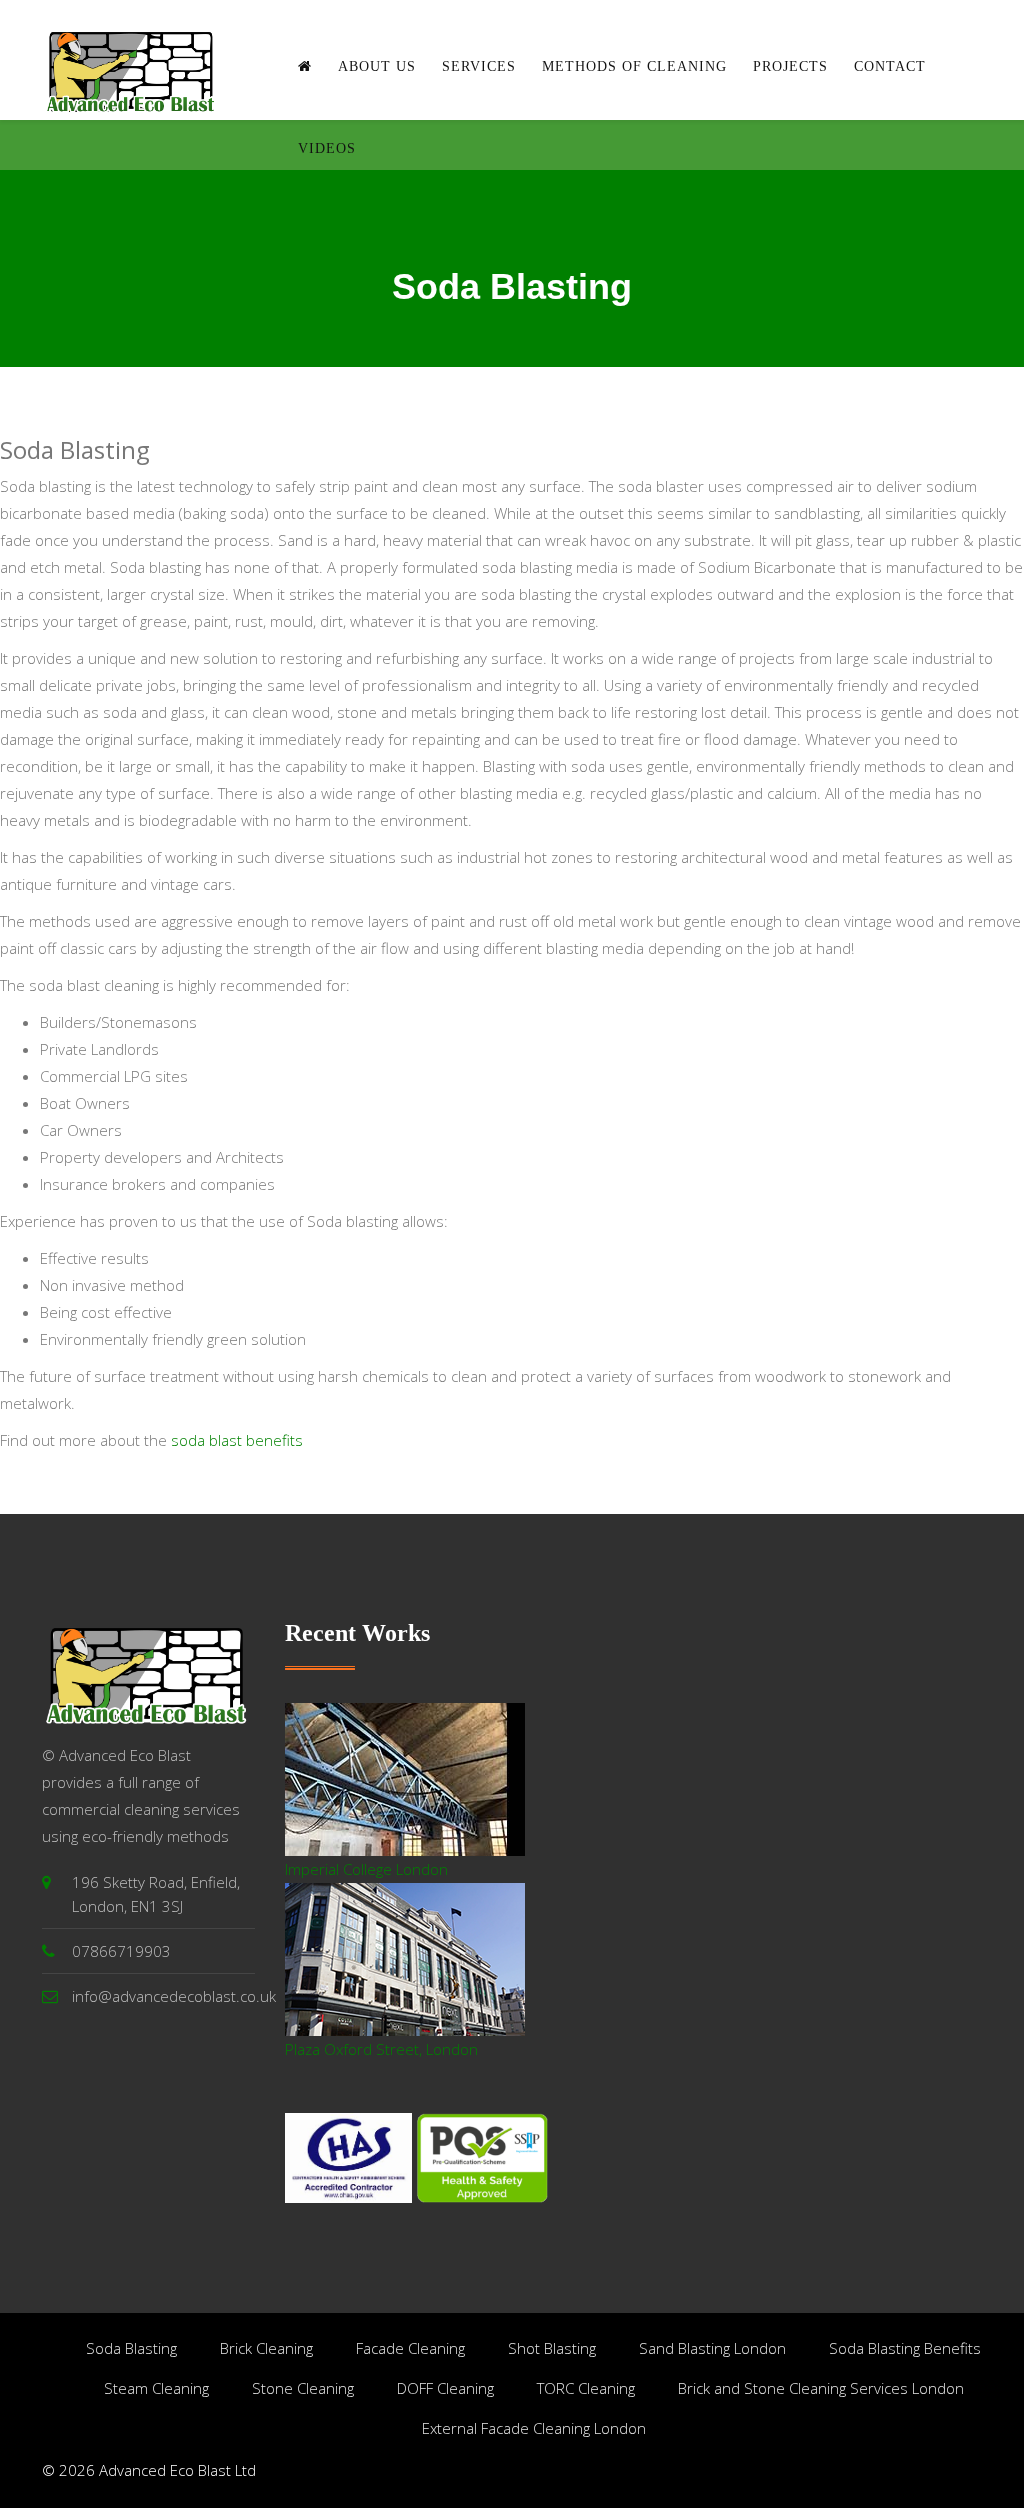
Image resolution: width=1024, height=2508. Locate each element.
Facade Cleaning (410, 2348)
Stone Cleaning (303, 2388)
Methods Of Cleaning (634, 66)
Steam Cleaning (156, 2388)
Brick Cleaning (266, 2348)
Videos (327, 148)
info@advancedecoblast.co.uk (174, 1996)
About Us (377, 66)
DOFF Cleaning (445, 2388)
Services (479, 66)
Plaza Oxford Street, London (381, 2049)
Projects (790, 66)
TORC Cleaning (586, 2388)
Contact (890, 66)
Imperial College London (366, 1869)
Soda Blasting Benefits (905, 2348)
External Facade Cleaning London (534, 2428)
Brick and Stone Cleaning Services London (821, 2388)
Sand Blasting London (712, 2348)
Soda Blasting (131, 2348)
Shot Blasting (552, 2348)
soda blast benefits (237, 1440)
